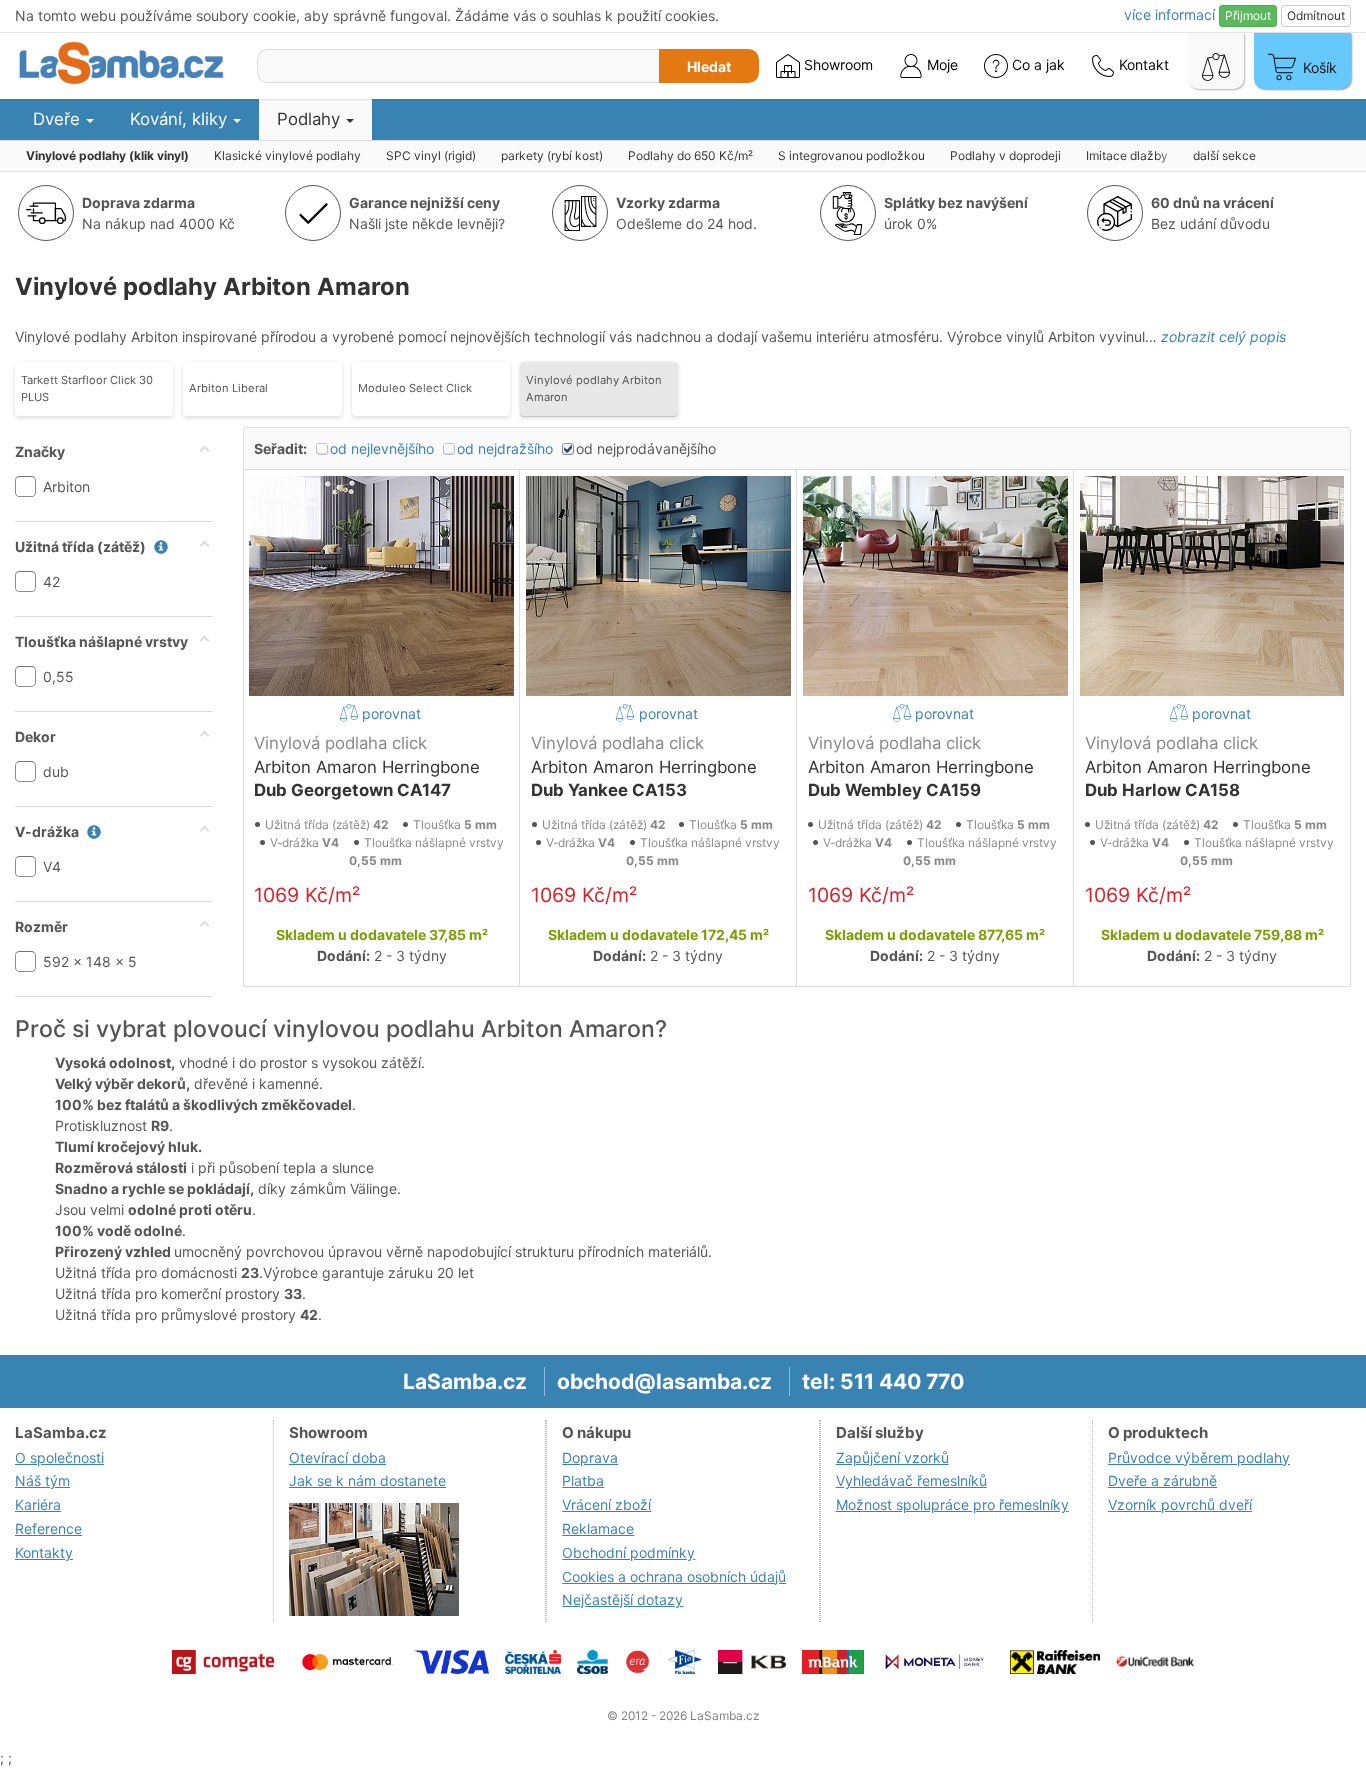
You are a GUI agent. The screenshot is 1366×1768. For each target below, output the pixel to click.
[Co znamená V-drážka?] (89, 831)
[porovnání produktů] (1216, 61)
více (1169, 14)
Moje (940, 64)
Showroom (836, 64)
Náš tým (42, 1480)
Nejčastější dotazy (622, 1599)
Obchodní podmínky (628, 1552)
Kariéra (38, 1504)
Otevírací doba (337, 1457)
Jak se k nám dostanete (367, 1480)
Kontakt (1142, 64)
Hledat (709, 66)
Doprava (590, 1457)
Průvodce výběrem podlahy (1199, 1457)
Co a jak (1038, 64)
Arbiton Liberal (228, 388)
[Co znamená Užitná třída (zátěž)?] (156, 546)
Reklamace (598, 1528)
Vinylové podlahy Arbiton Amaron (594, 388)
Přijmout (1248, 15)
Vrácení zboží (606, 1504)
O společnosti (59, 1457)
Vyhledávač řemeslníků (911, 1480)
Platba (583, 1480)
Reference (48, 1528)
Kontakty (44, 1552)
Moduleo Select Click (415, 388)
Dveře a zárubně (1162, 1480)
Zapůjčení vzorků (892, 1457)
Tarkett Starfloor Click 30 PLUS (87, 388)
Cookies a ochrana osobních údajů (674, 1576)
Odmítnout (1316, 15)
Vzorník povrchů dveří (1180, 1504)
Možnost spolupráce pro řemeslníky (952, 1504)
